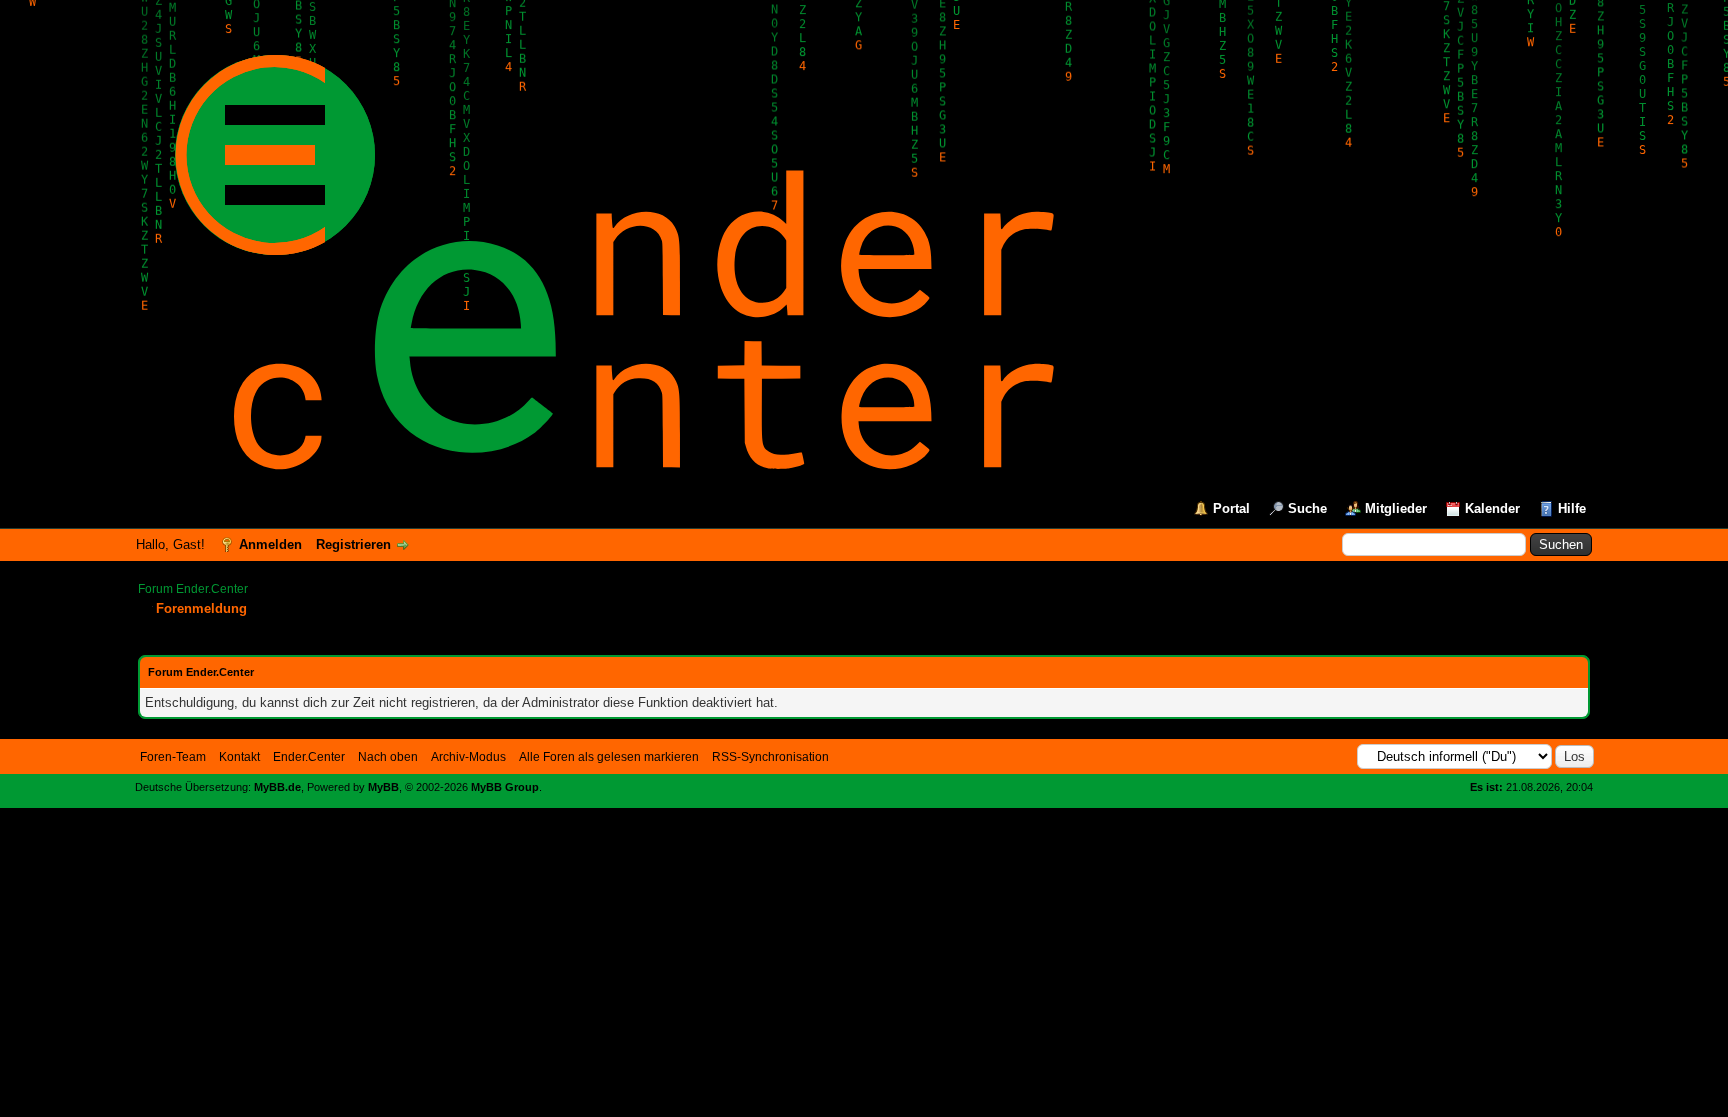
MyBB (383, 787)
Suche (1307, 508)
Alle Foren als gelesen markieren (609, 757)
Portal (1231, 508)
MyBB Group (505, 787)
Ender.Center (309, 757)
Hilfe (1572, 508)
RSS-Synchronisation (770, 757)
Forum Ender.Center (193, 589)
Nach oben (388, 757)
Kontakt (239, 757)
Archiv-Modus (468, 757)
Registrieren (353, 544)
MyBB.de (277, 787)
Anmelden (270, 544)
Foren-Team (173, 757)
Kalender (1492, 508)
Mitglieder (1396, 508)
